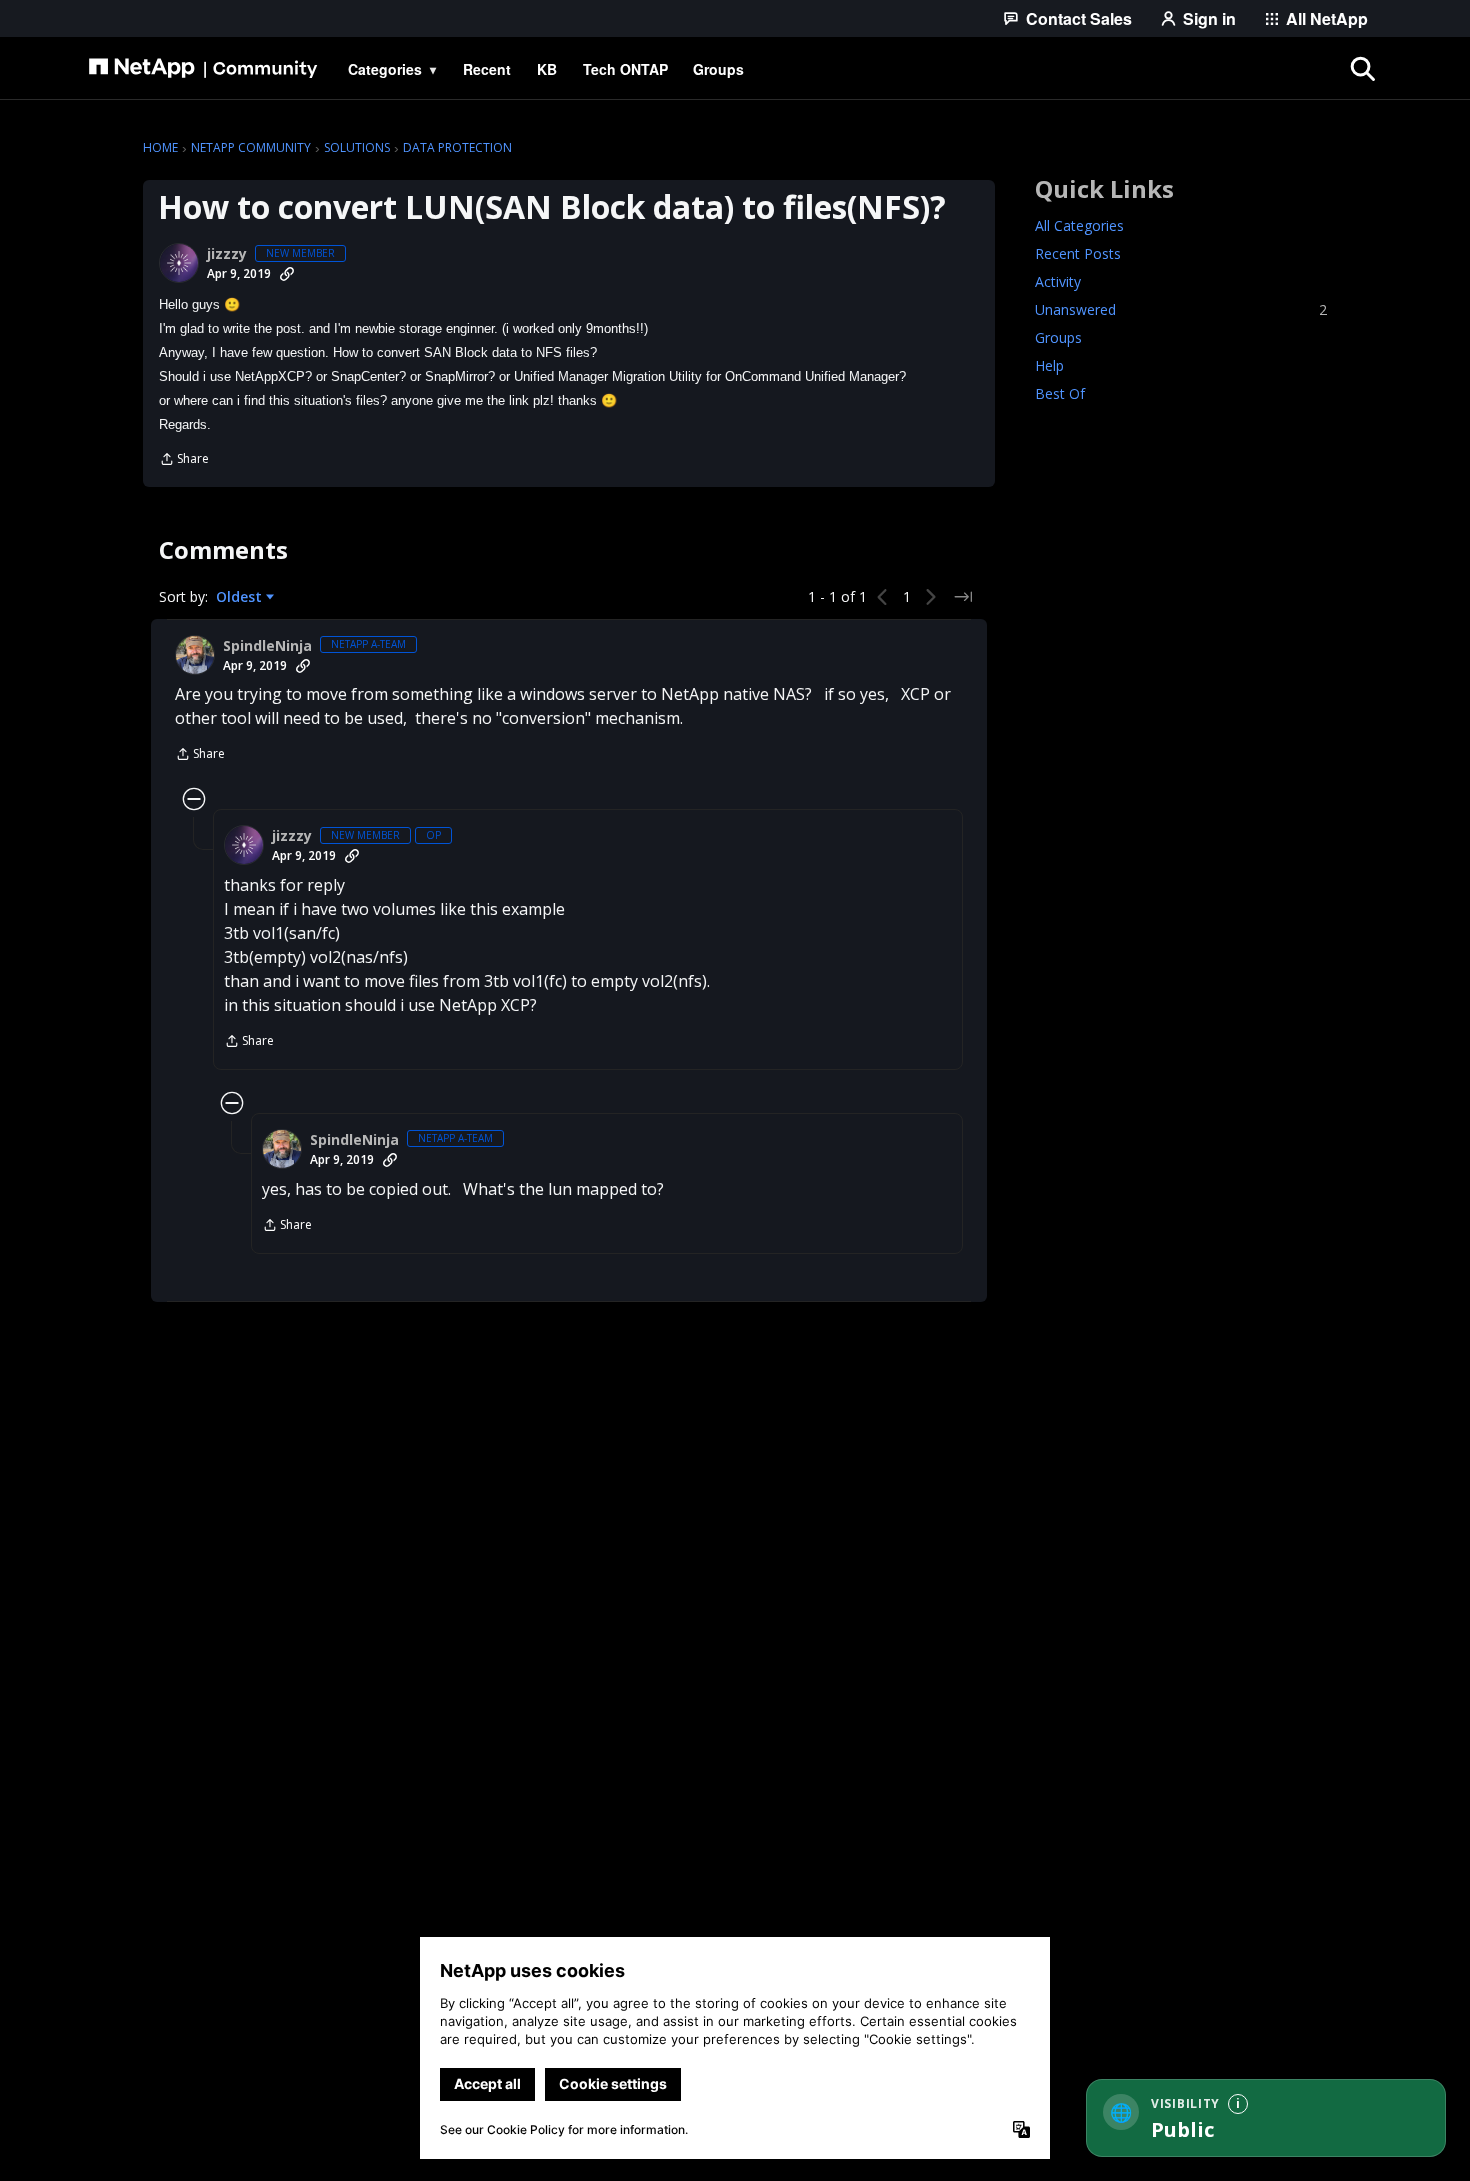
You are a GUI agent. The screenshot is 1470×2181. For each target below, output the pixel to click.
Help (1049, 365)
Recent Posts (1078, 253)
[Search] (1363, 69)
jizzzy (227, 254)
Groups (1058, 337)
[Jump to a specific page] (963, 597)
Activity (1058, 281)
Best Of (1060, 393)
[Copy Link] (287, 274)
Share (184, 460)
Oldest (241, 597)
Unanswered (1181, 309)
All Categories (1079, 225)
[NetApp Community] (203, 69)
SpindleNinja (267, 646)
